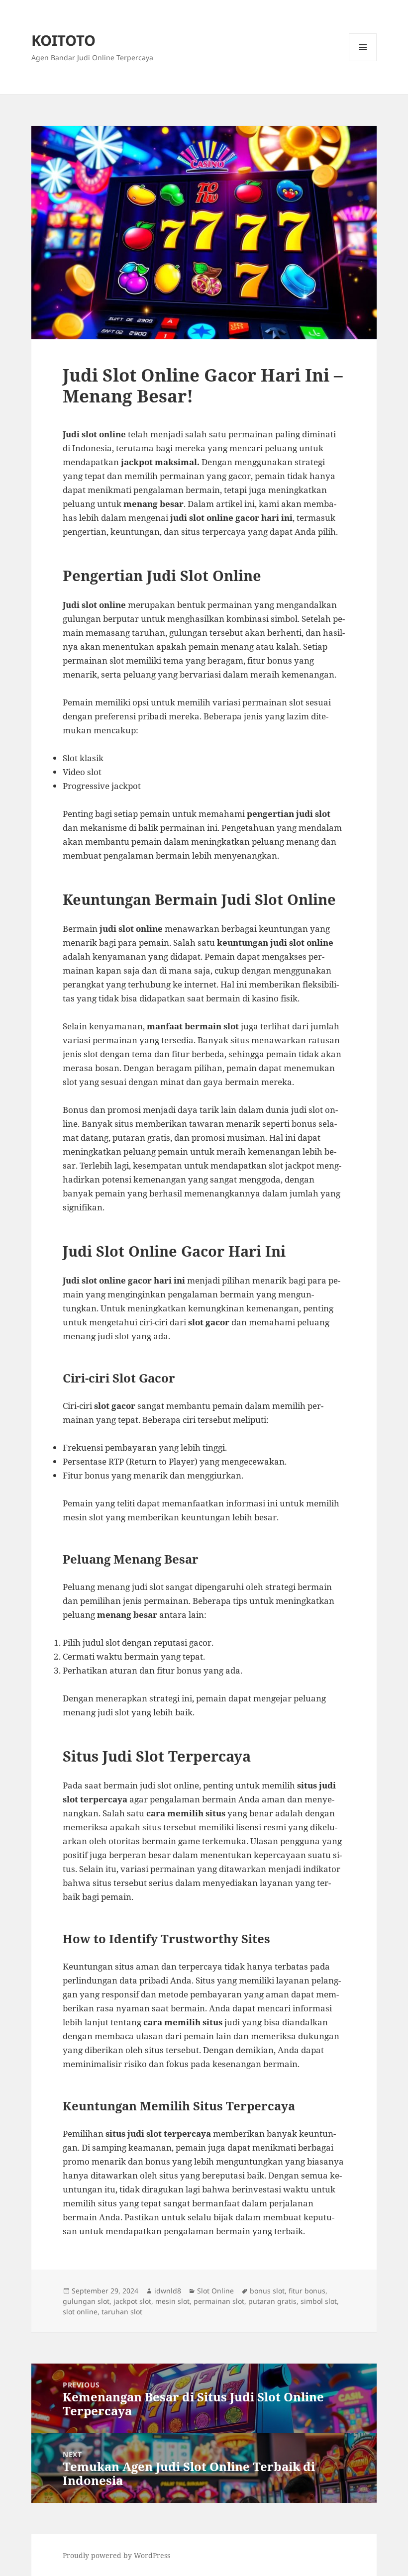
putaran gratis (272, 2301)
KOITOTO (63, 40)
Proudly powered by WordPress (116, 2555)
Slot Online (215, 2291)
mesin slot (172, 2301)
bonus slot (267, 2291)
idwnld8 (168, 2291)
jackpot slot (132, 2301)
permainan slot (219, 2301)
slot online (80, 2312)
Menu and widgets (363, 61)
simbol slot (319, 2301)
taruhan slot (122, 2312)
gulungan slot (86, 2301)
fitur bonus (307, 2291)
